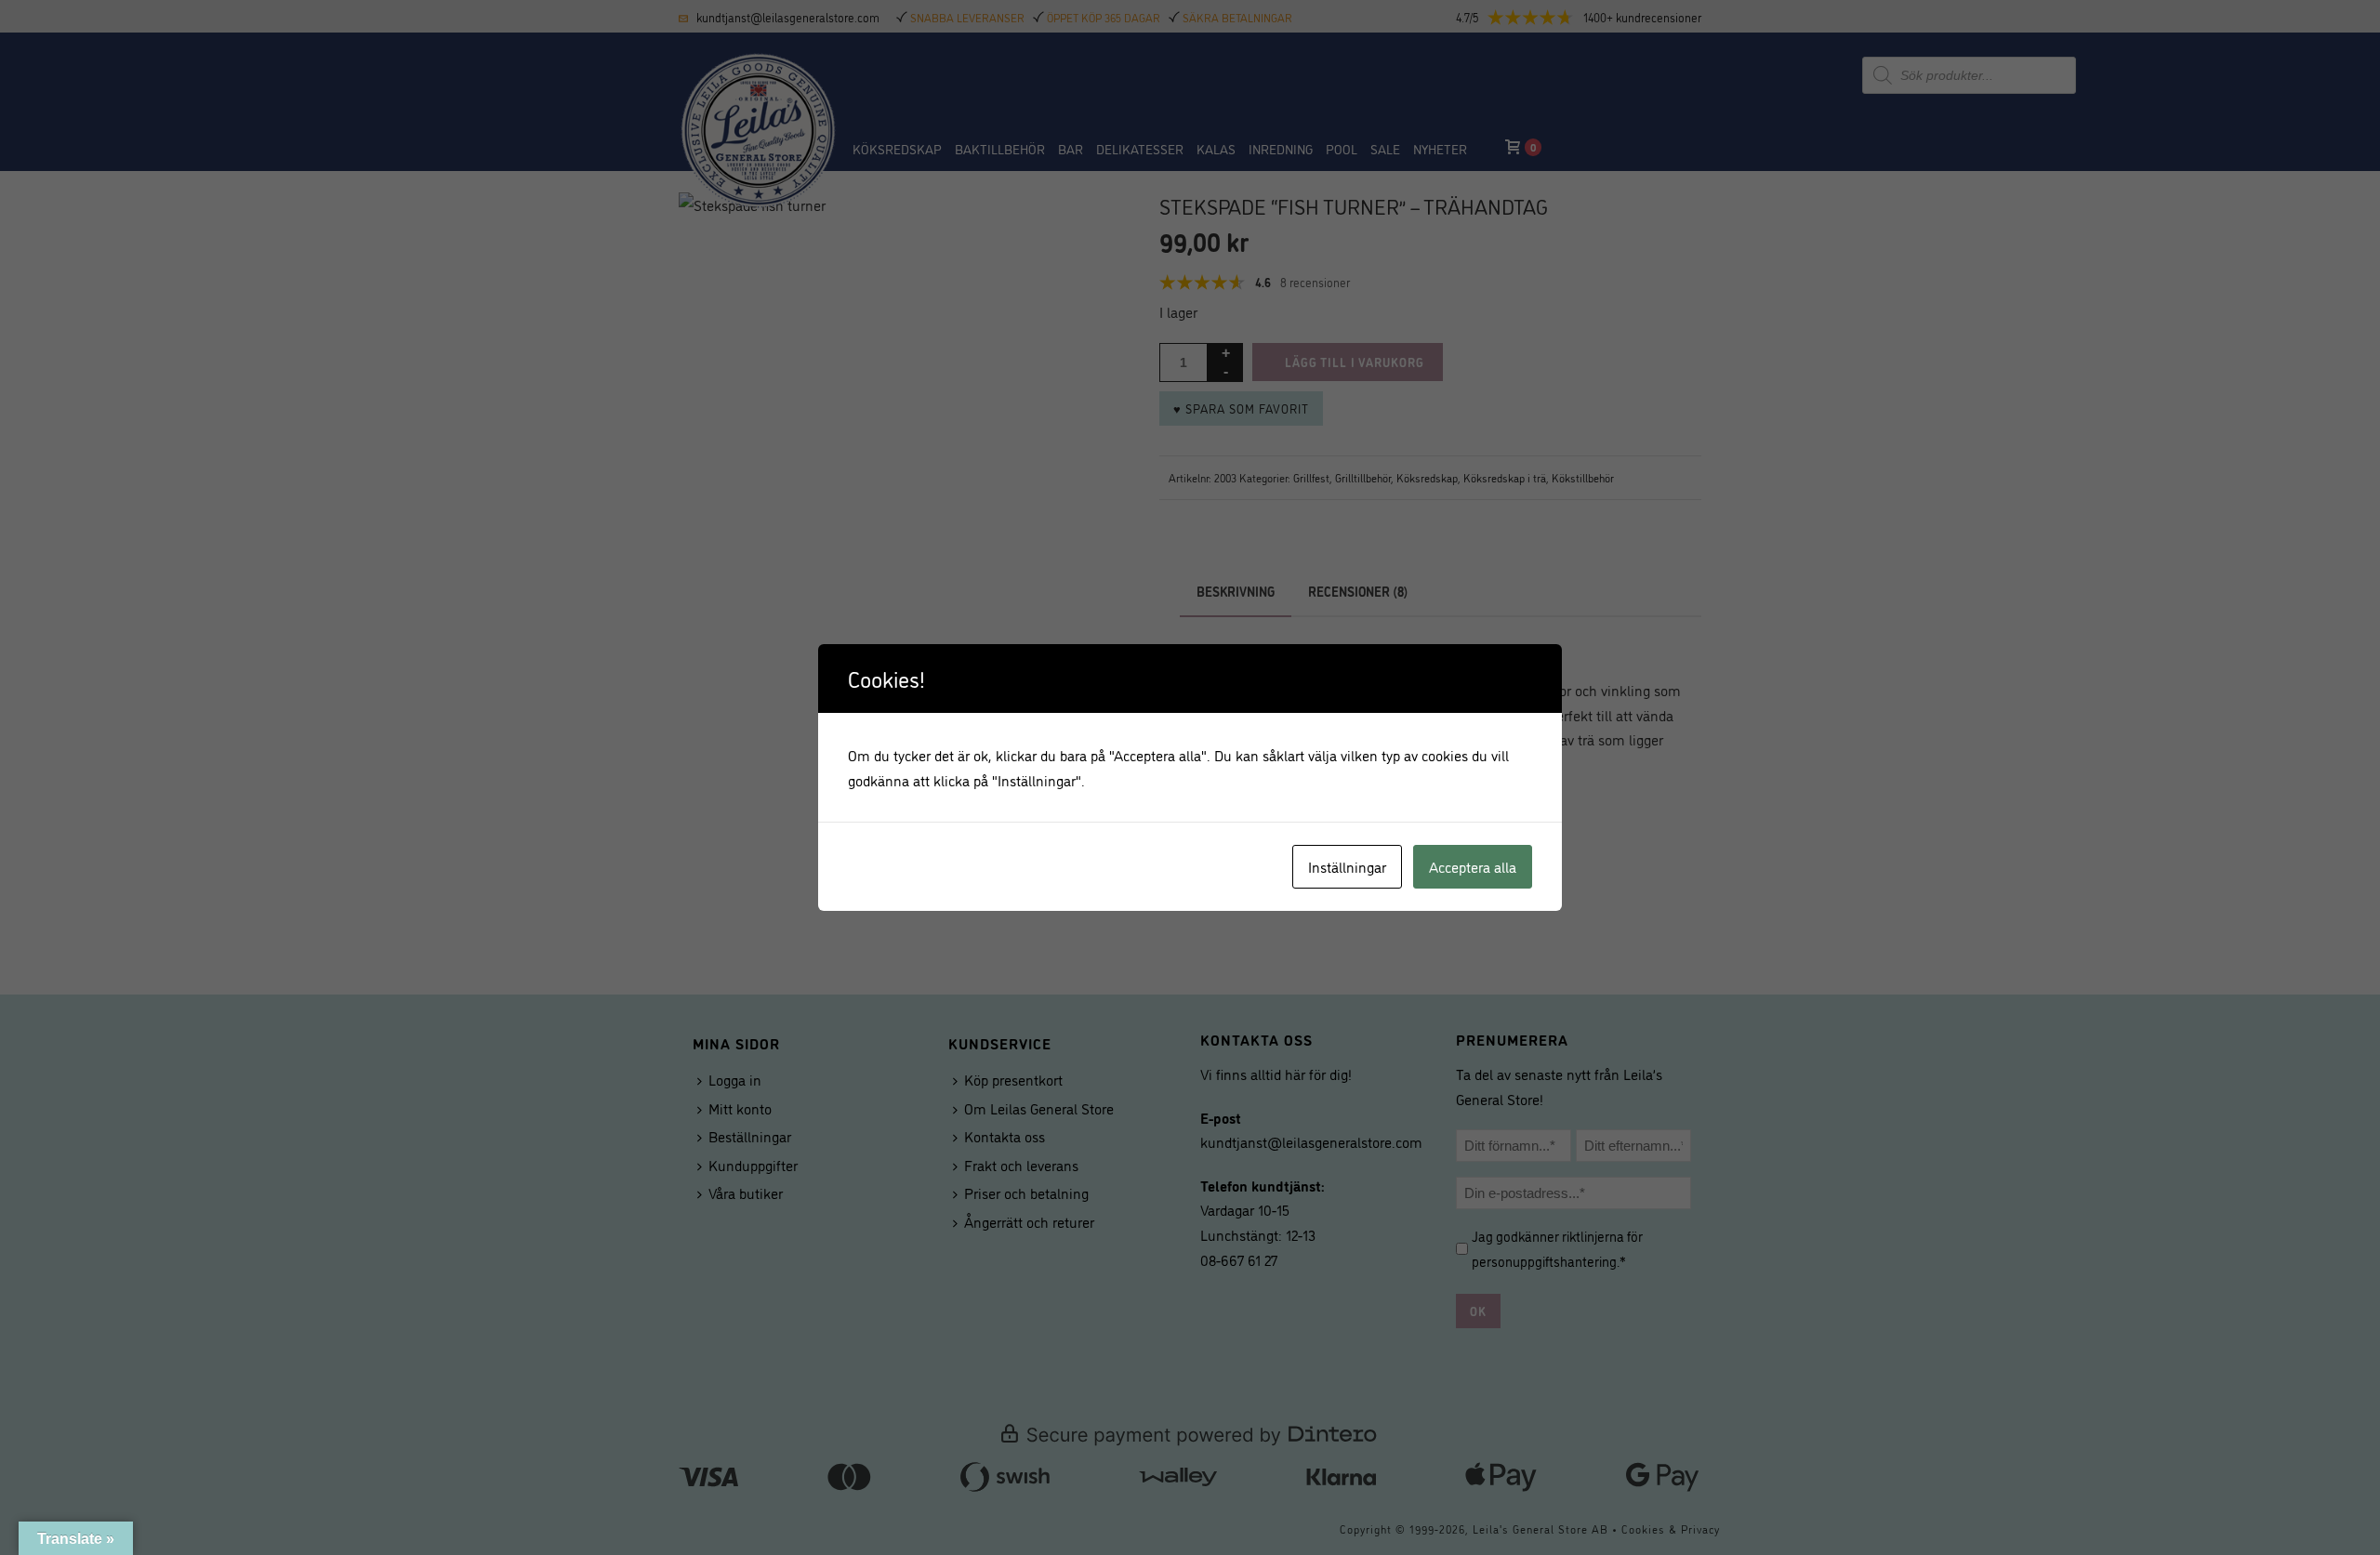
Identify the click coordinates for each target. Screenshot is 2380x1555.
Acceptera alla (1473, 866)
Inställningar (1347, 866)
